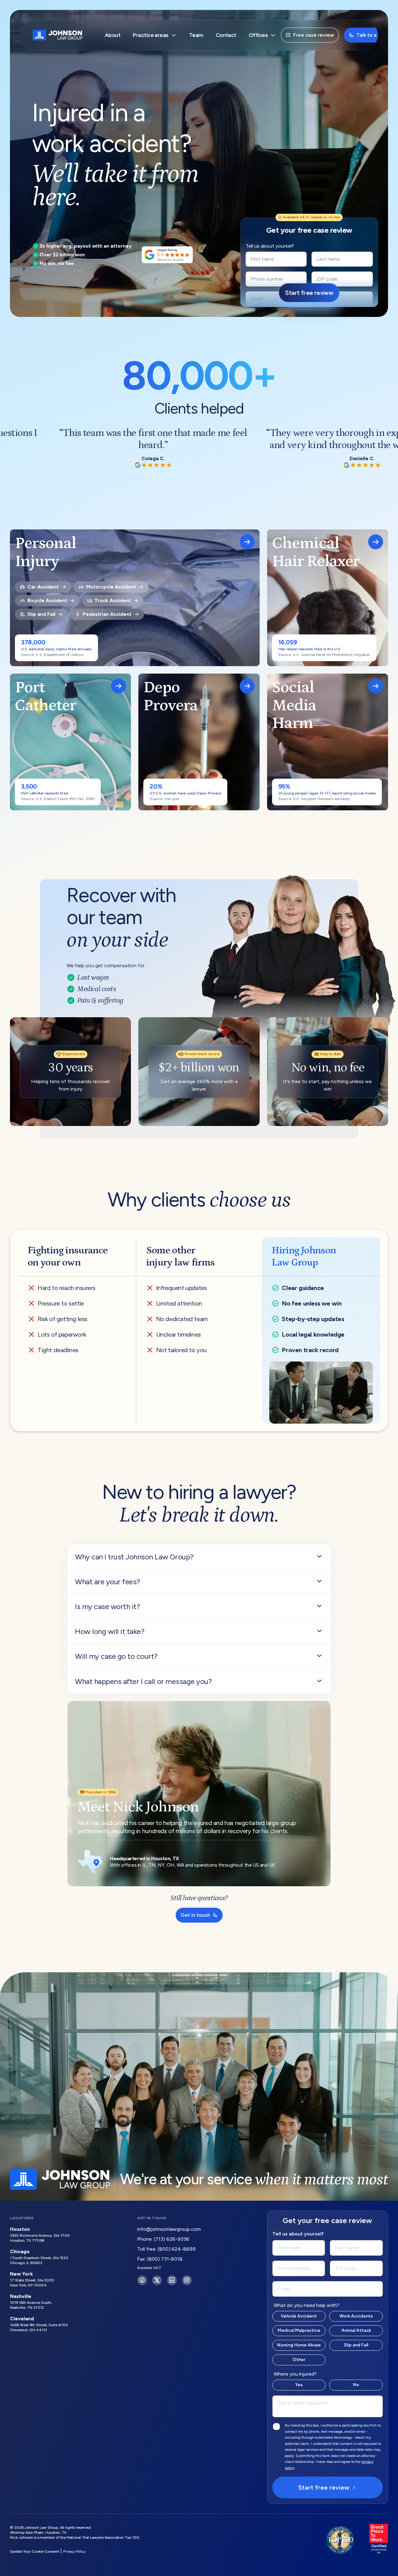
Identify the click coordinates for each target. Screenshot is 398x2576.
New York (21, 2274)
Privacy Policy (74, 2551)
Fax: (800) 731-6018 (160, 2259)
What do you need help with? (306, 2305)
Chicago (20, 2251)
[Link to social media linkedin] (172, 2280)
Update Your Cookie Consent (35, 2551)
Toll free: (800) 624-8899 (166, 2249)
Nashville (21, 2296)
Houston (20, 2229)
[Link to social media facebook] (142, 2280)
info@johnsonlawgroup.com (169, 2229)
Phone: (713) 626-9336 (163, 2239)
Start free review (324, 2487)
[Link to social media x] (157, 2280)
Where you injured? (295, 2374)
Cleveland (22, 2319)
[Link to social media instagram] (187, 2280)
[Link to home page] (58, 35)
